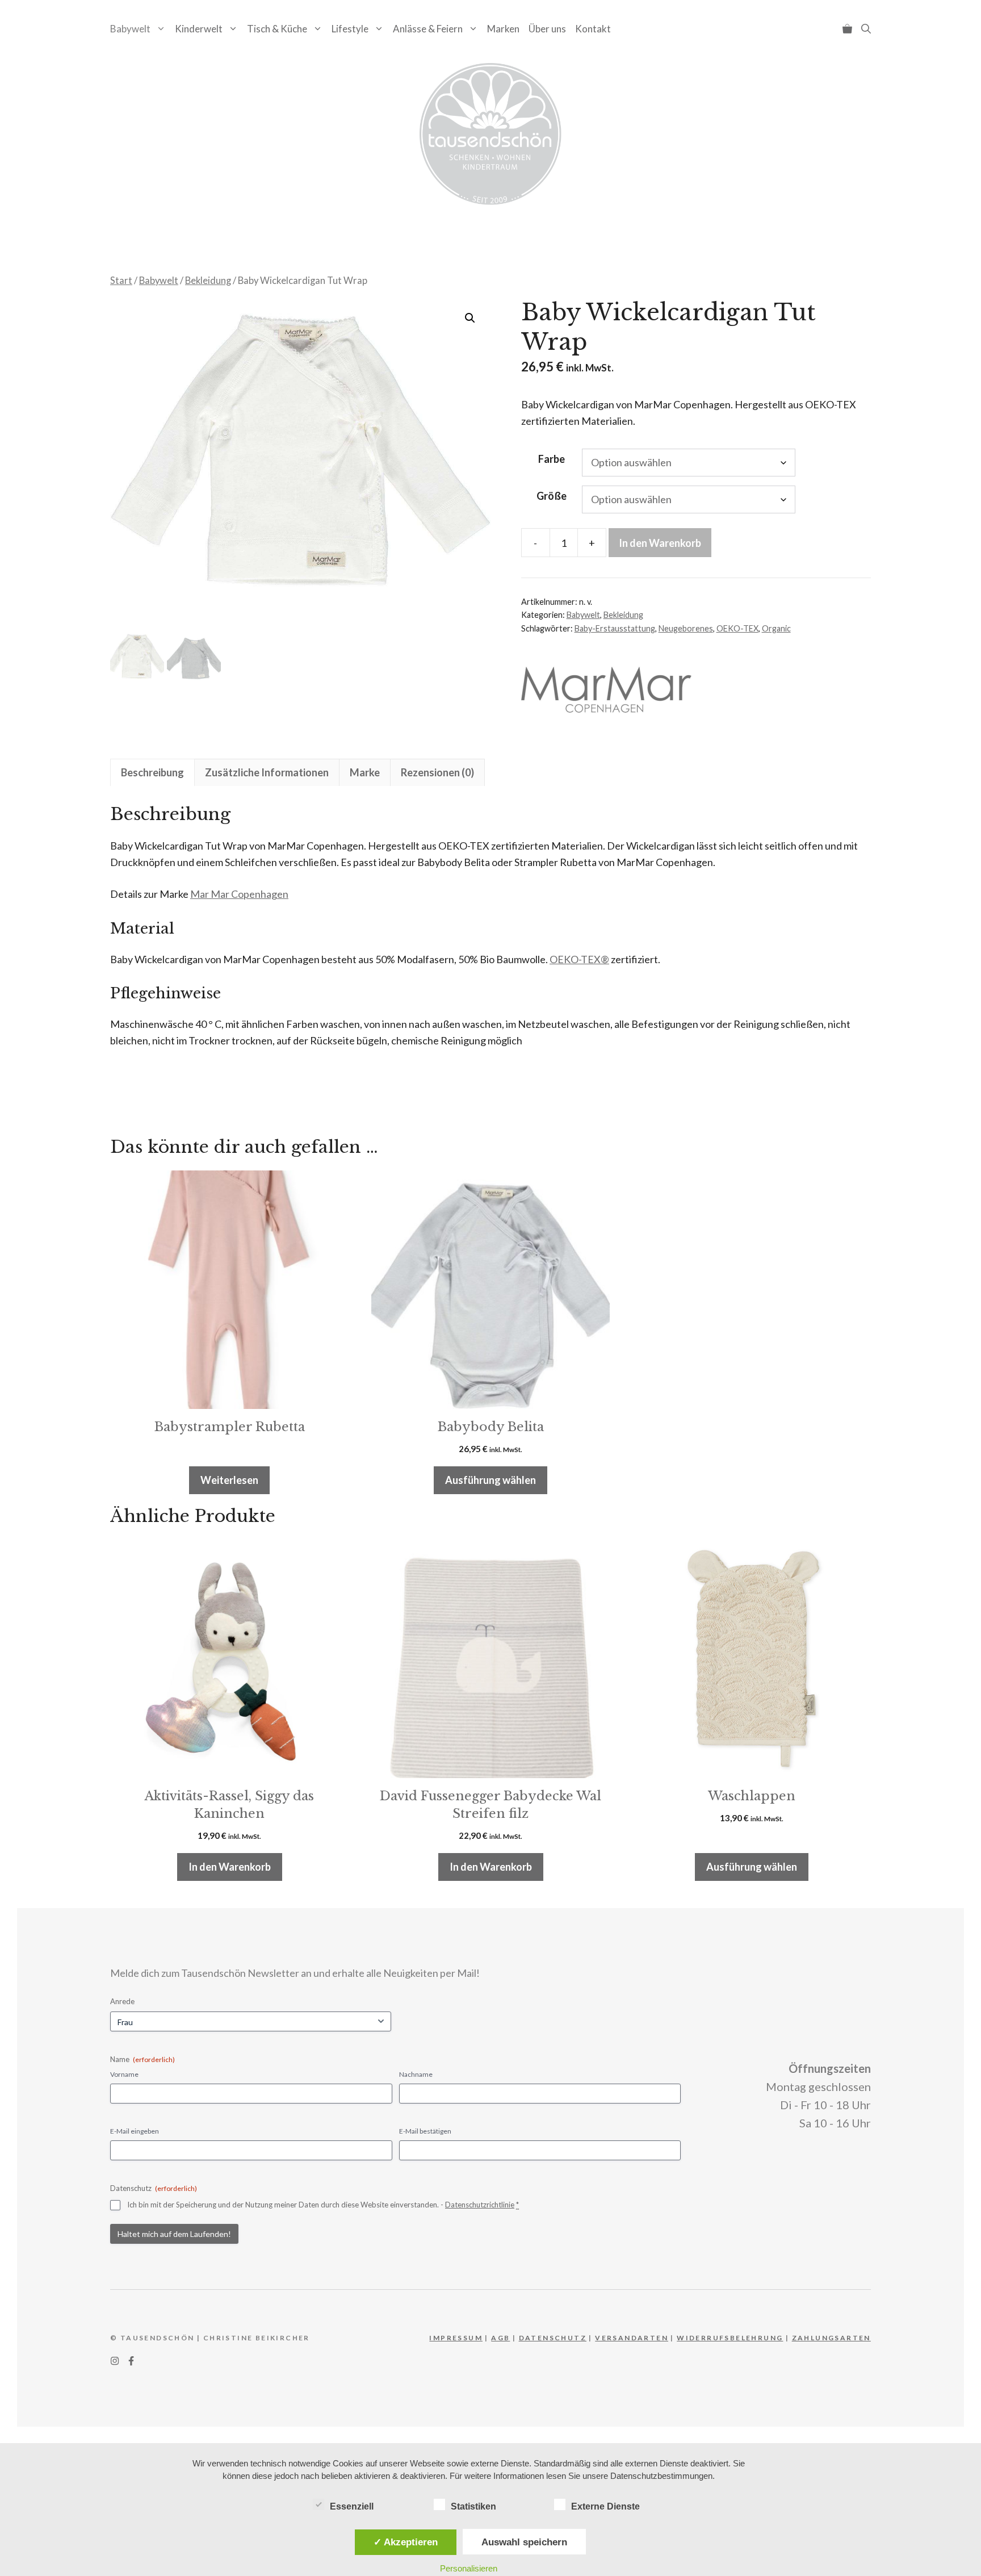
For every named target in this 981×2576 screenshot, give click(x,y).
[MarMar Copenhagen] (606, 692)
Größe (552, 496)
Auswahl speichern (524, 2542)
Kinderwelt (199, 29)
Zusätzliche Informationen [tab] (267, 772)
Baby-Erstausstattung (615, 628)
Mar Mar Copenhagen (239, 894)
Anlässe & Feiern (428, 29)
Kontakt (593, 29)
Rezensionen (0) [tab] (437, 772)
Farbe (552, 459)
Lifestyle (350, 29)
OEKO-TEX (737, 628)
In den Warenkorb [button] (230, 1867)
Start (121, 281)
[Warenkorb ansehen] (847, 29)
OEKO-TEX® (579, 959)
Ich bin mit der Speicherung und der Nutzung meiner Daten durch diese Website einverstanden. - (323, 2205)
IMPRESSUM (456, 2338)
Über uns (547, 29)
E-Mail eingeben (135, 2131)
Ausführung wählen (491, 1480)
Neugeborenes (686, 628)
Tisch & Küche (277, 29)
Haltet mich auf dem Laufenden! (174, 2234)
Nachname (416, 2074)
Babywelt (130, 29)
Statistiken (473, 2506)
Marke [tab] (365, 772)
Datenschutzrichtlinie (480, 2205)
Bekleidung (208, 281)
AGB (500, 2338)
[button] (866, 29)
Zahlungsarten (831, 2338)
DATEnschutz (553, 2338)
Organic (776, 628)
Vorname (124, 2074)
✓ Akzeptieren (406, 2542)
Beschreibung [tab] (152, 772)
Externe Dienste (605, 2506)
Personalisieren (469, 2568)
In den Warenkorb (660, 543)
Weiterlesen (229, 1480)
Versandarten (632, 2338)
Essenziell (352, 2506)
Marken (503, 29)
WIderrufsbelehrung (730, 2338)
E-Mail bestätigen (425, 2131)
